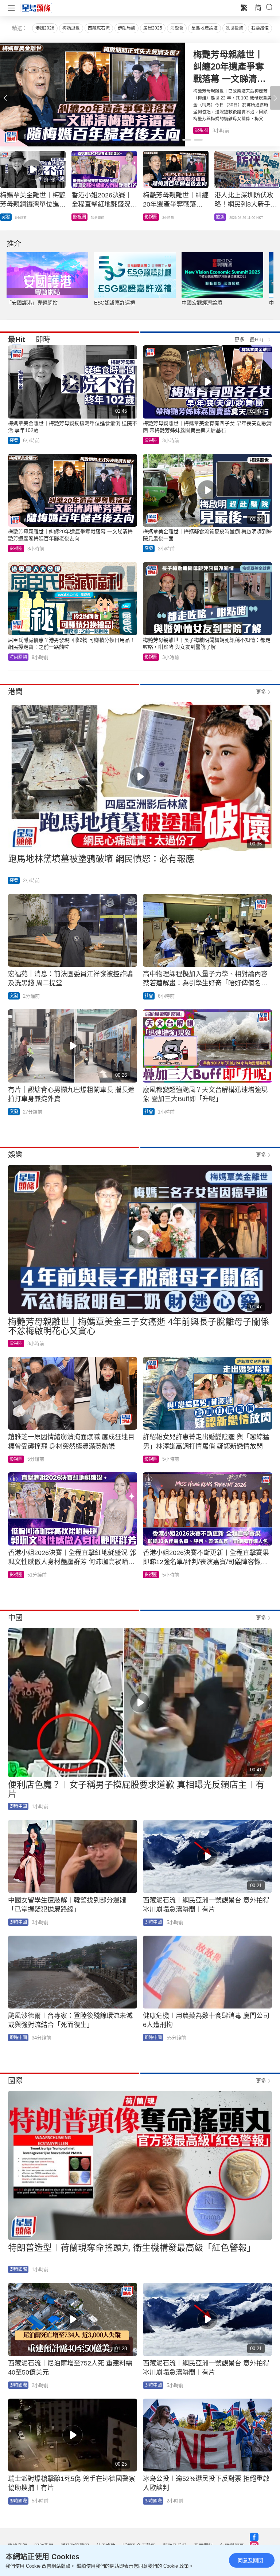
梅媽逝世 (71, 28)
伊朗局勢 (127, 28)
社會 (149, 996)
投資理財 (82, 217)
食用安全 (153, 217)
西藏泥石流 (99, 28)
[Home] (36, 8)
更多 (261, 692)
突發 (14, 440)
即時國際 (18, 2269)
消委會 (177, 28)
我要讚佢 (260, 28)
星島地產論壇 (205, 28)
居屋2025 (153, 28)
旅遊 (199, 130)
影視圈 (222, 217)
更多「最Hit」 (250, 339)
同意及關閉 (250, 2560)
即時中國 (10, 217)
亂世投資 (234, 28)
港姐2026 (45, 28)
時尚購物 (18, 657)
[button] (275, 98)
